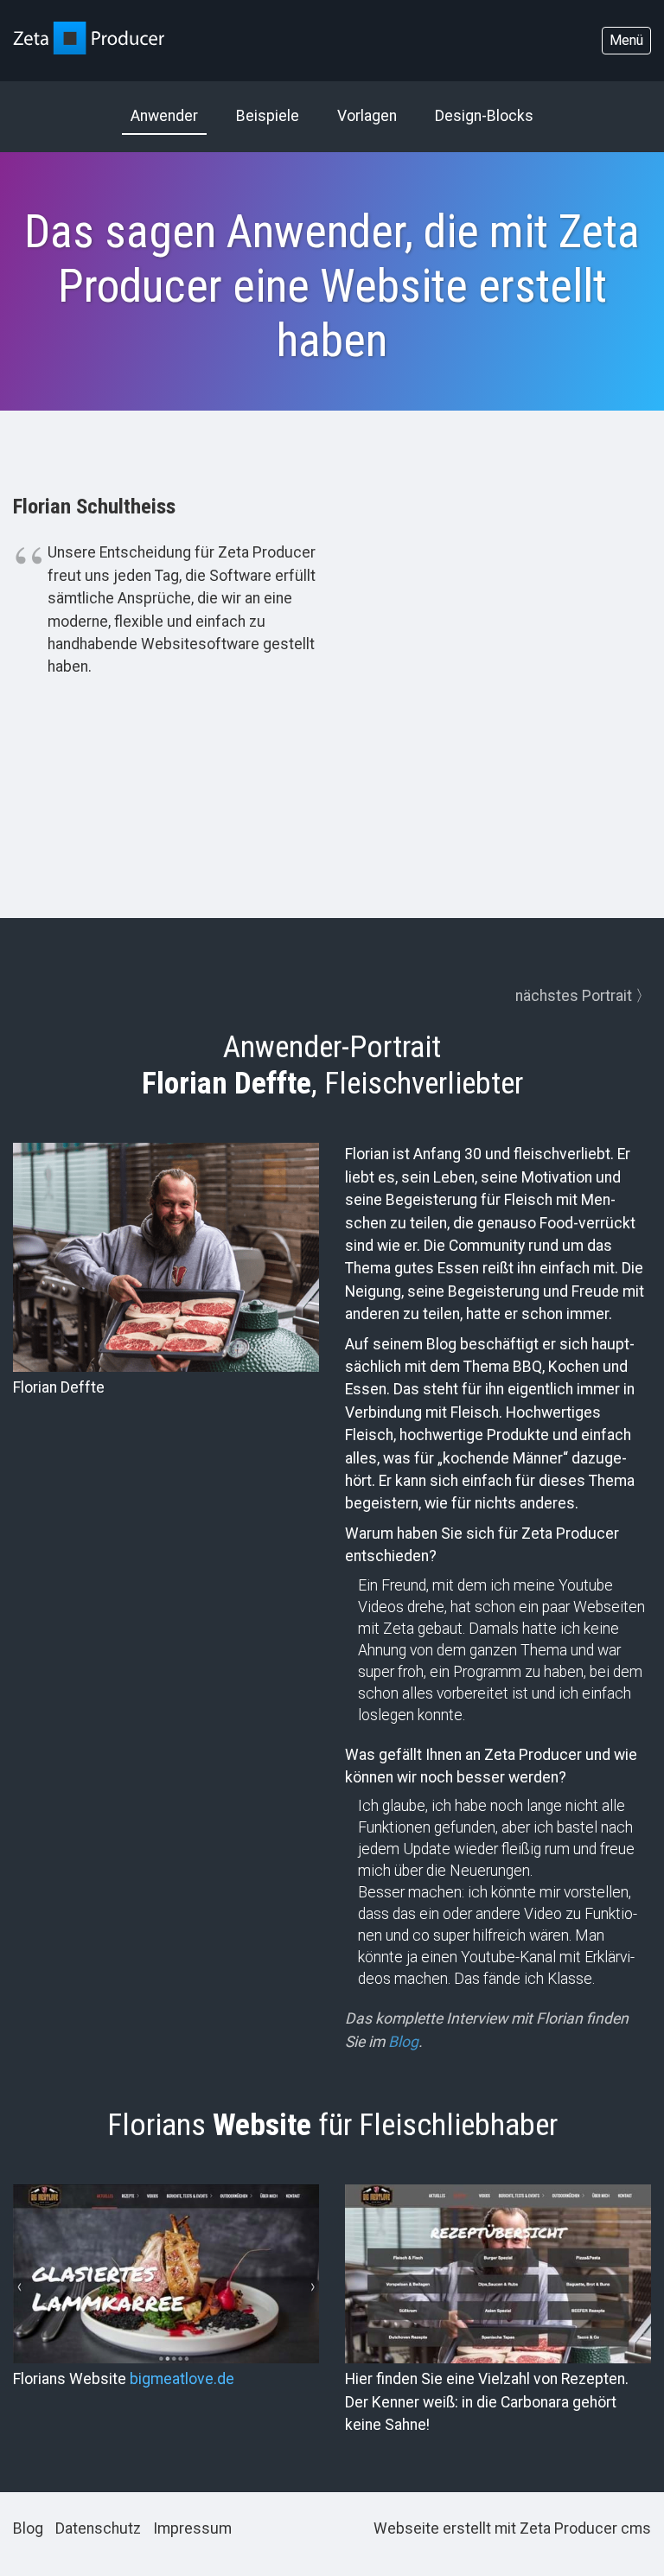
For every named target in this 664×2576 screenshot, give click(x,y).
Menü (626, 40)
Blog (28, 2528)
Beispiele (268, 116)
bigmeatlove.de (182, 2379)
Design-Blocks (484, 116)
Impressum (192, 2528)
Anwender (164, 116)
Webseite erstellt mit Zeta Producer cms (512, 2528)
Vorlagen (367, 116)
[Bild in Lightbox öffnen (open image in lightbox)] (166, 2274)
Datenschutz (98, 2528)
